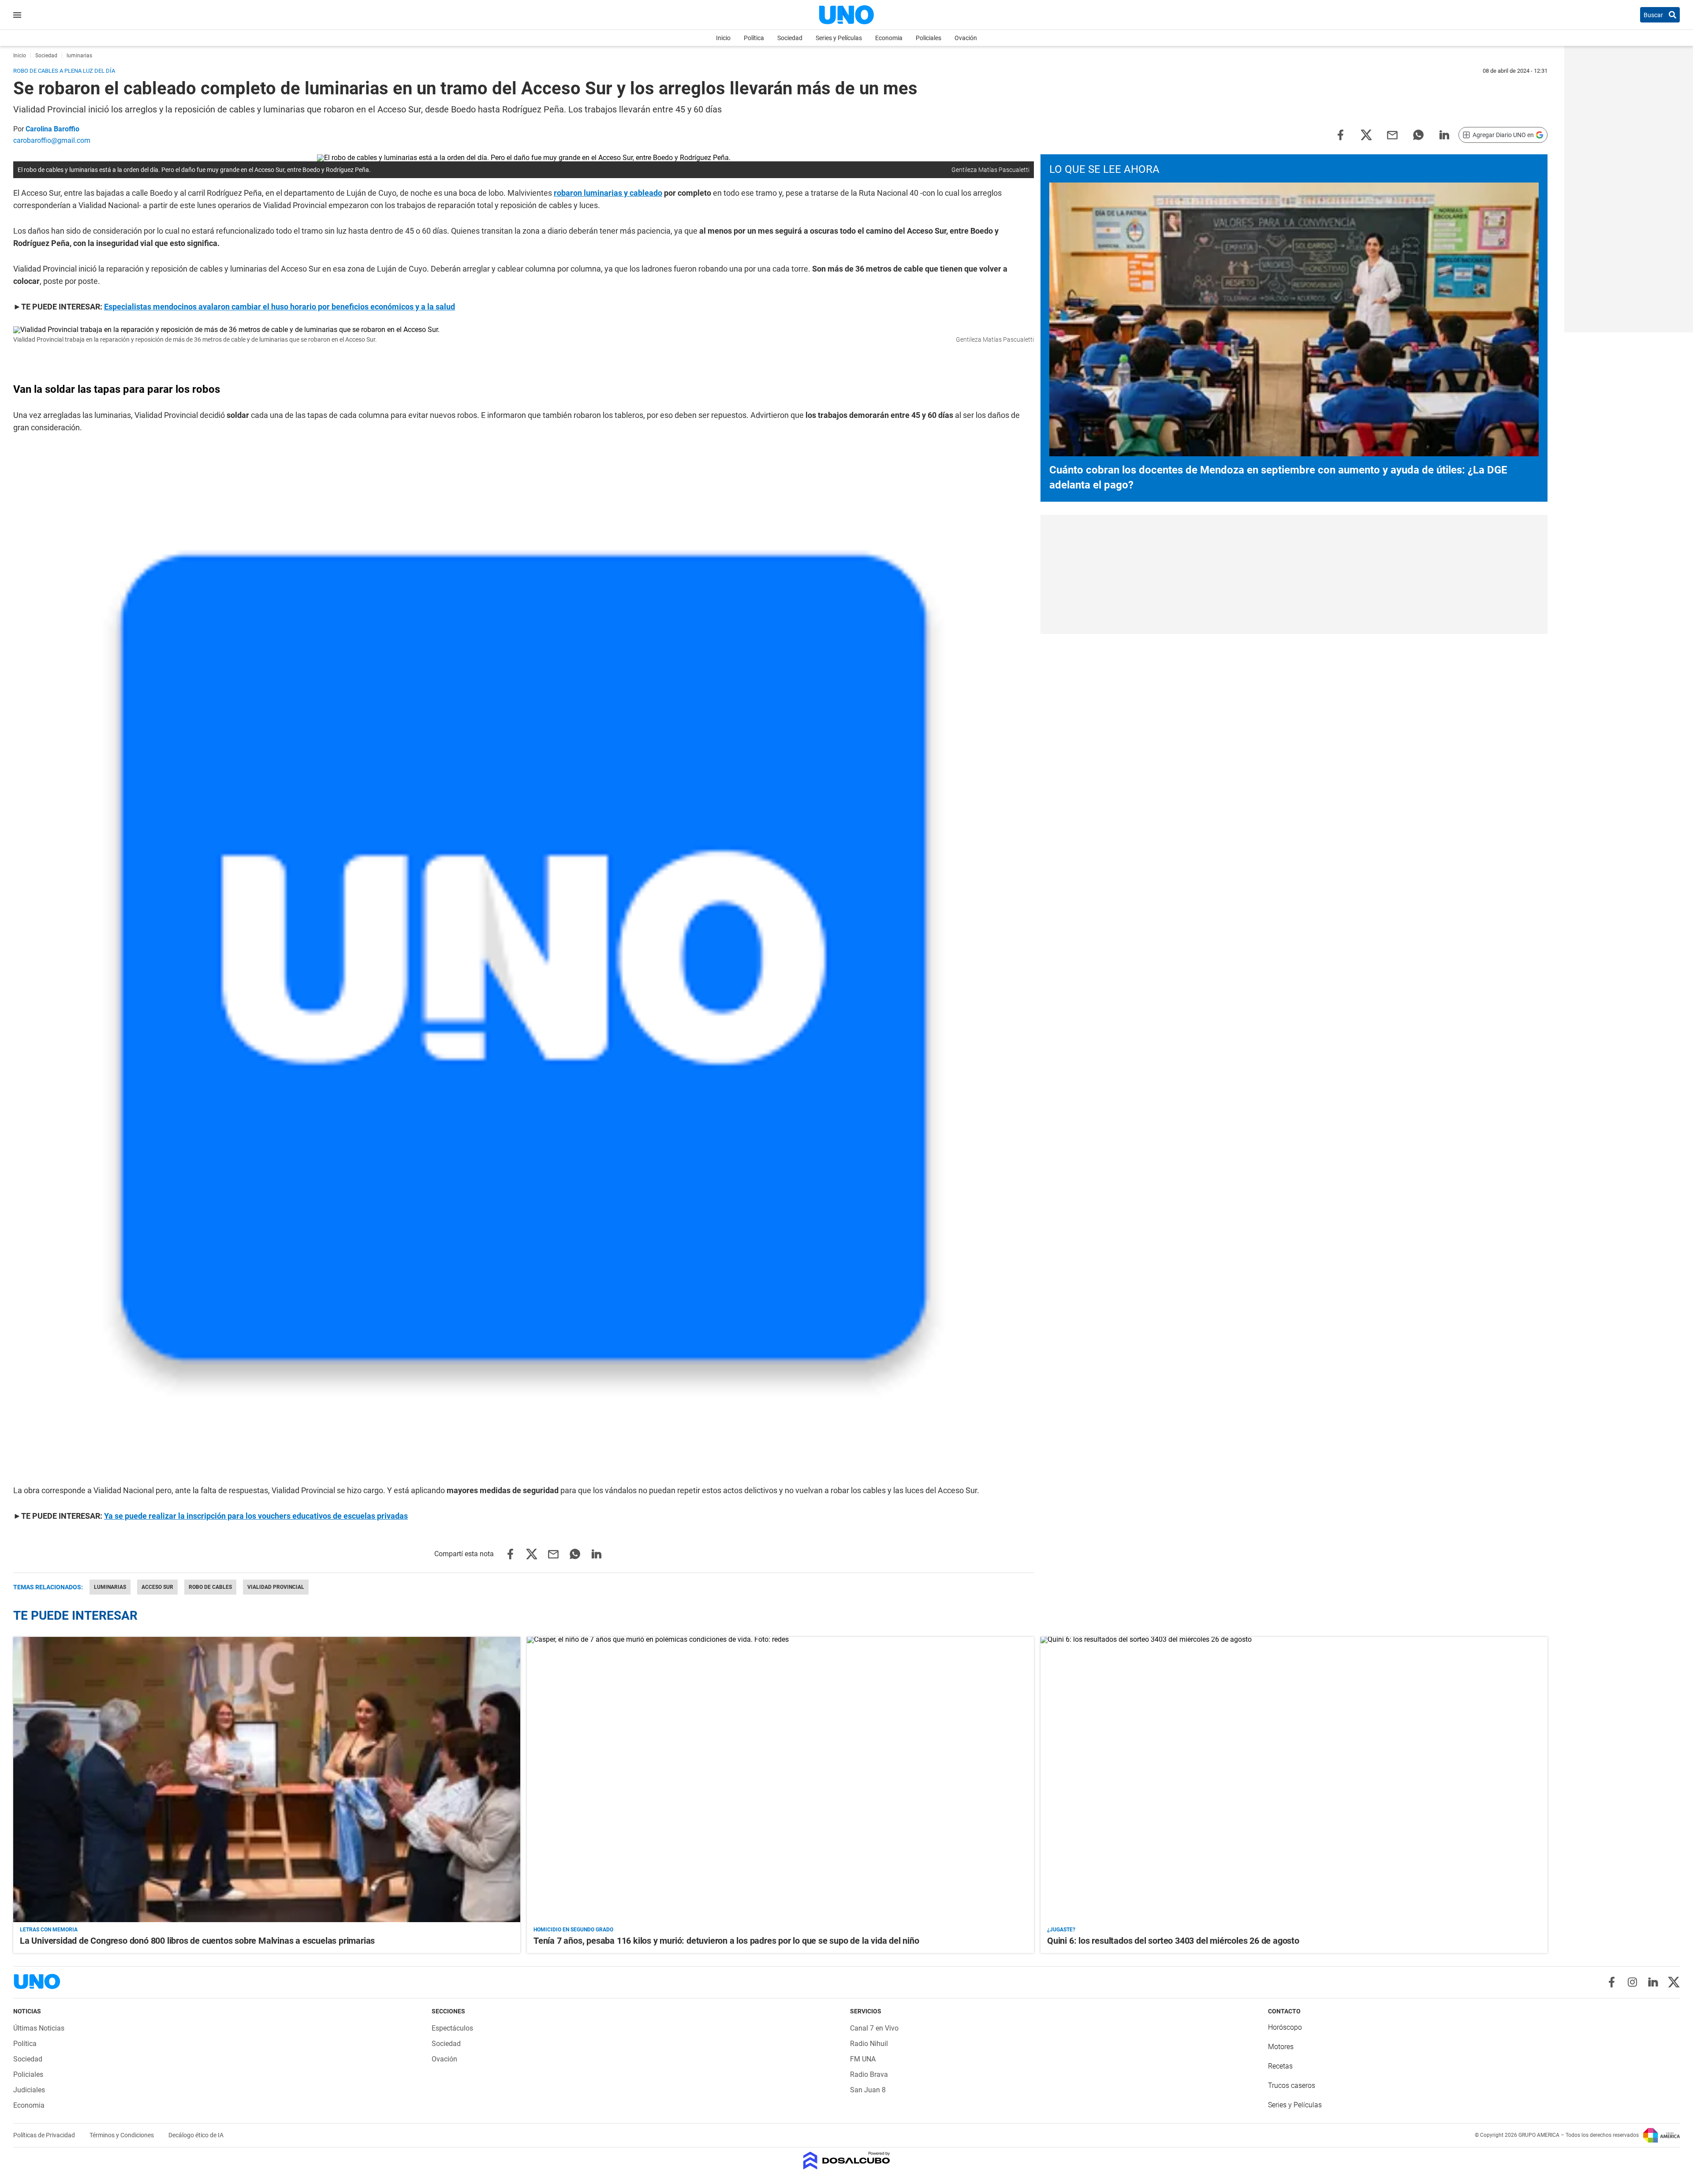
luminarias (110, 1587)
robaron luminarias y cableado (608, 193)
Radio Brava (869, 2074)
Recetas (1280, 2066)
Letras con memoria (49, 1930)
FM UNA (863, 2059)
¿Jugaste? (1061, 1930)
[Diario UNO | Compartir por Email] (1392, 134)
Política (754, 38)
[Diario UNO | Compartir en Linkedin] (1444, 134)
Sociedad (790, 38)
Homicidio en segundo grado (573, 1930)
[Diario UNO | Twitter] (1674, 1982)
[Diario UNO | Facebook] (1612, 1982)
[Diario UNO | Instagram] (1632, 1982)
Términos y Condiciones (122, 2135)
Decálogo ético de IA (196, 2135)
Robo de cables (210, 1587)
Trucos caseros (1292, 2085)
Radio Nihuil (869, 2044)
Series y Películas (839, 38)
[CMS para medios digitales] (847, 2161)
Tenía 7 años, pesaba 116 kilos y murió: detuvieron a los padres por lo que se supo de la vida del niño (726, 1941)
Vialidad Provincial (276, 1587)
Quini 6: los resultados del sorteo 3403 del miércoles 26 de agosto (1173, 1941)
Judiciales (29, 2090)
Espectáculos (452, 2028)
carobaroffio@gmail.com (52, 140)
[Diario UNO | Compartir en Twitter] (1366, 134)
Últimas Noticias (39, 2028)
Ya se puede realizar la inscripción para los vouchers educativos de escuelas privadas (256, 1516)
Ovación (966, 38)
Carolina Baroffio (52, 129)
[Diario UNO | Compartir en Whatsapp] (1418, 134)
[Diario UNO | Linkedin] (1653, 1982)
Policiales (929, 38)
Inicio (723, 38)
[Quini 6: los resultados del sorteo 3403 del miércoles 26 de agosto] (1294, 1780)
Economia (889, 38)
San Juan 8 (868, 2090)
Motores (1281, 2047)
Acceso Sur (157, 1587)
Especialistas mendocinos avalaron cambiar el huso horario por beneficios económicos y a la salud (280, 307)
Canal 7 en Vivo (874, 2028)
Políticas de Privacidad (45, 2135)
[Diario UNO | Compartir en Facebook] (1340, 134)
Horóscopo (1285, 2027)
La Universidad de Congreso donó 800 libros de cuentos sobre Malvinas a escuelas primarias (197, 1941)
